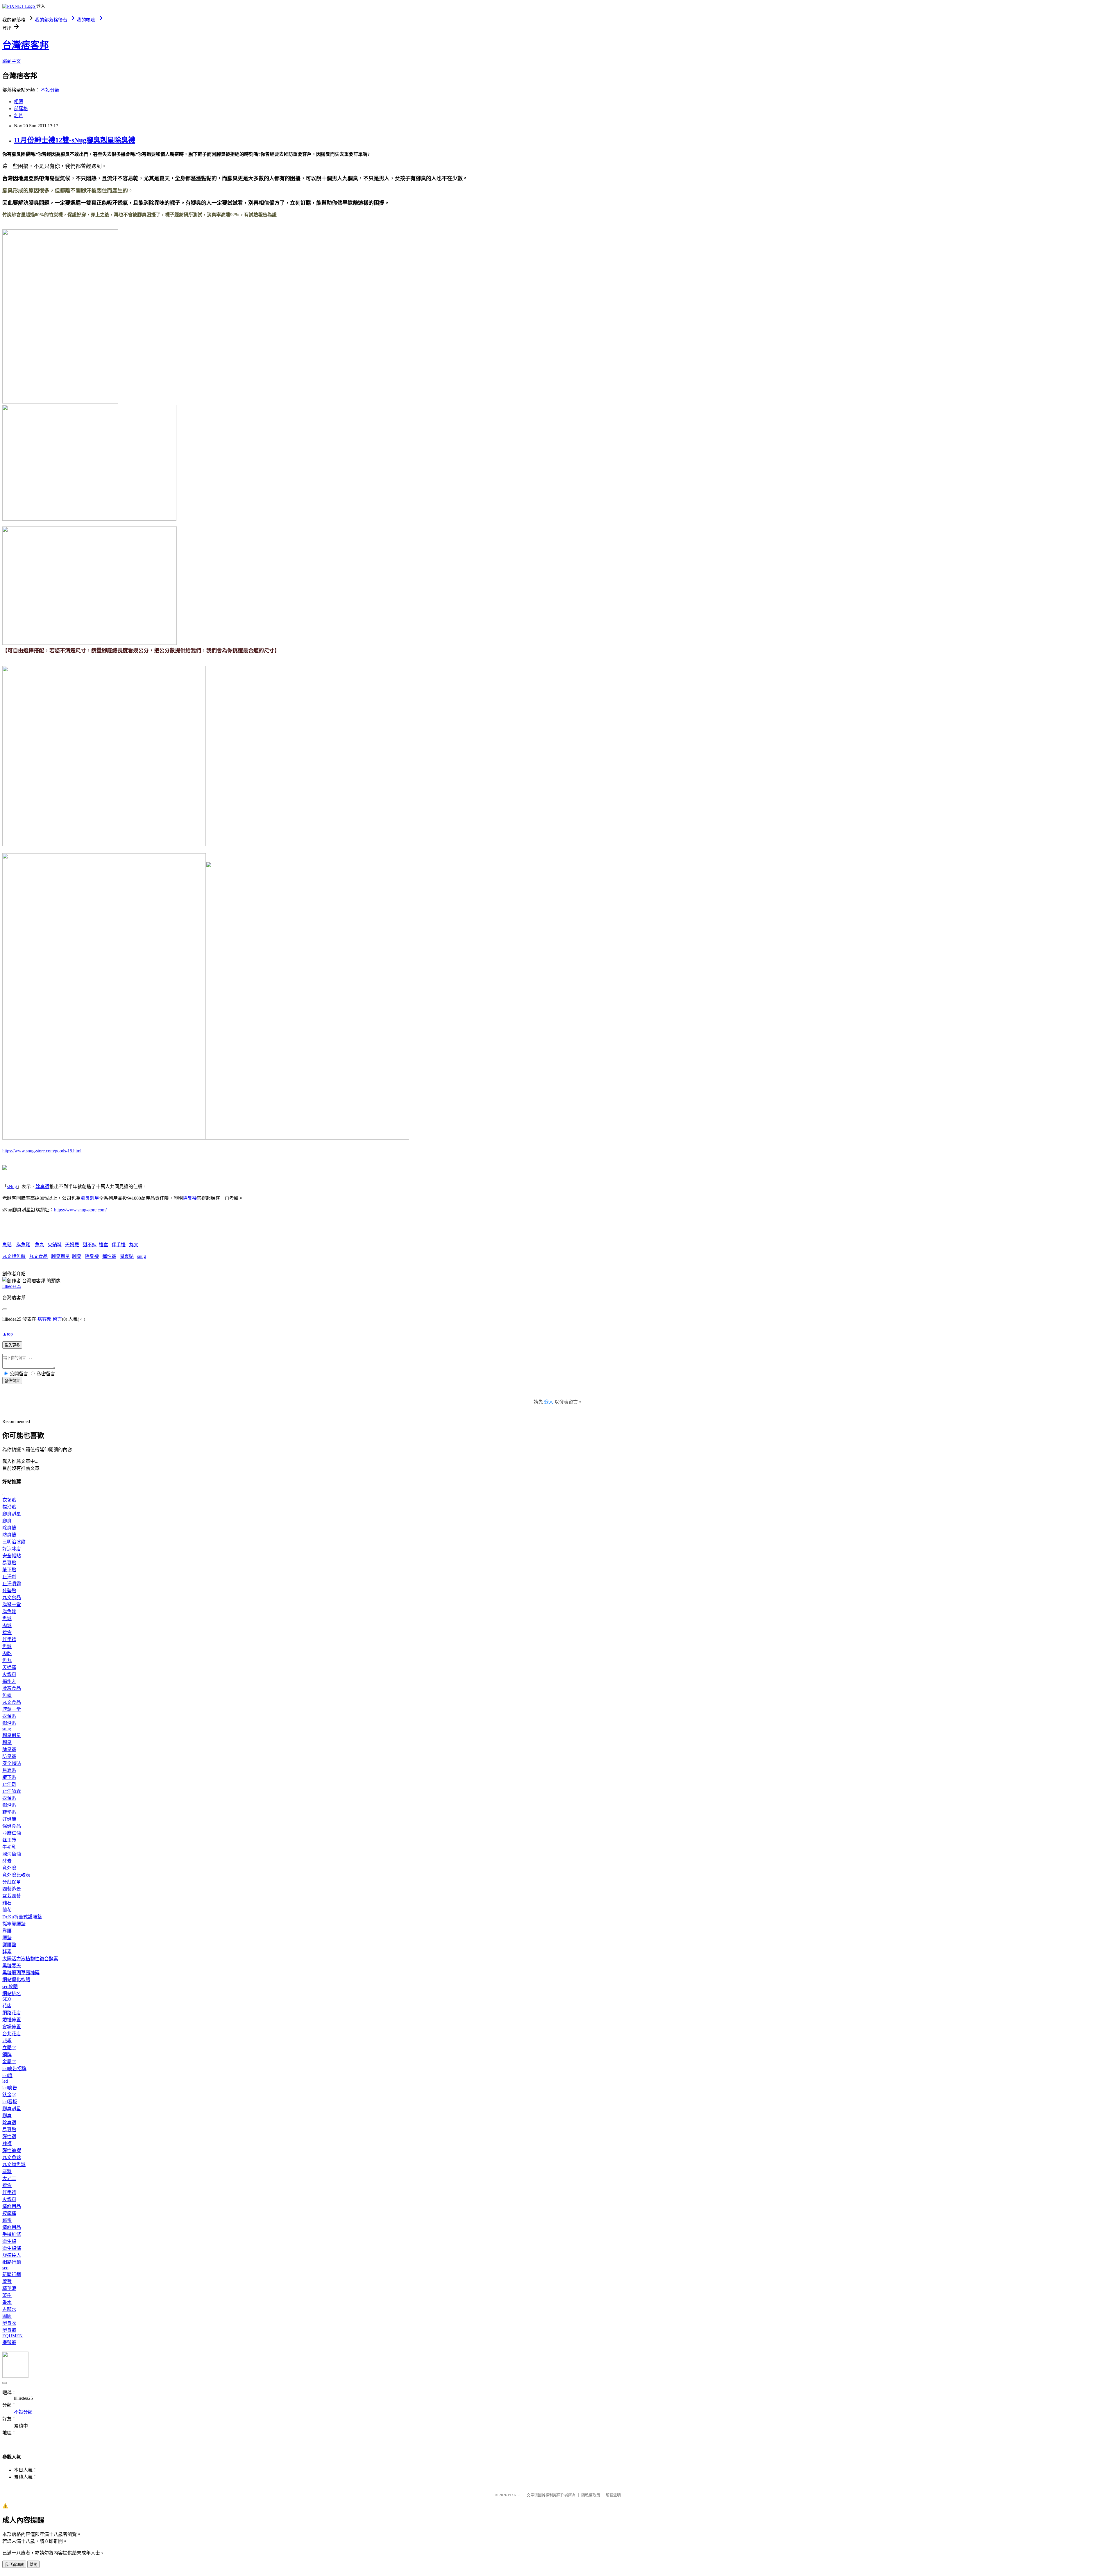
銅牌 (7, 2055)
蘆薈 (7, 2281)
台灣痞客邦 (26, 45)
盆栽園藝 (12, 1896)
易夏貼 (127, 1256)
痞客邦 (44, 1319)
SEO (7, 1999)
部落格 (21, 109)
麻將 (7, 2171)
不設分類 (50, 90)
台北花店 (12, 2034)
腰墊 (7, 1938)
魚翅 (7, 1695)
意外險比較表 (16, 1875)
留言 (57, 1319)
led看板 (10, 2102)
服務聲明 (613, 2495)
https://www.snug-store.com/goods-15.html (42, 1151)
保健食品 (12, 1826)
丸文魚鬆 (12, 2158)
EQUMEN (12, 2336)
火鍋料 (55, 1245)
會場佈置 (12, 2027)
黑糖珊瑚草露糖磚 (21, 1973)
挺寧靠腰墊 (14, 1924)
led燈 (7, 2076)
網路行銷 (12, 2262)
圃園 (7, 2316)
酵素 (7, 1861)
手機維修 (12, 2234)
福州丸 (9, 1681)
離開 (33, 2565)
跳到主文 (12, 61)
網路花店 (12, 2013)
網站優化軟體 (16, 1980)
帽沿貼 (9, 1507)
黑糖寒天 (12, 1966)
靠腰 (7, 1931)
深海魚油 (12, 1854)
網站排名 (12, 1994)
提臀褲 (9, 2342)
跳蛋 (7, 2220)
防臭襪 (9, 1535)
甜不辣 (90, 1245)
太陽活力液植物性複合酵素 (30, 1959)
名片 (19, 116)
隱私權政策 (591, 2495)
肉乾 (7, 1653)
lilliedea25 (12, 1286)
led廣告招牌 (14, 2069)
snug (142, 1256)
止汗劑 (9, 1577)
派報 (7, 2041)
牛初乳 (9, 1847)
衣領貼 (9, 1500)
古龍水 (9, 2309)
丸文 (134, 1245)
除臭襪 (42, 1187)
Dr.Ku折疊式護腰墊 (22, 1917)
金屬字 (9, 2062)
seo (5, 2268)
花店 (7, 2006)
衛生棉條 (12, 2248)
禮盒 (103, 1245)
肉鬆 (7, 1626)
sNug (12, 1187)
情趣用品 (12, 2206)
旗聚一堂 (12, 1605)
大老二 (9, 2178)
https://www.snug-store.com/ (80, 1210)
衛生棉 (9, 2241)
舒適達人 (12, 2255)
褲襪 (7, 2144)
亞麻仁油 (12, 1833)
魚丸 (40, 1245)
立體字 (9, 2048)
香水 (7, 2302)
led (5, 2081)
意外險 (9, 1868)
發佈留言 (12, 1381)
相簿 (19, 102)
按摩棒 (9, 2213)
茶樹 (7, 2295)
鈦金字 (9, 2095)
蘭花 (7, 1910)
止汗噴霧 (12, 1584)
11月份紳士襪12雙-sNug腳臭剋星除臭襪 (75, 140)
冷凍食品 (12, 1688)
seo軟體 (10, 1987)
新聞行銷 (12, 2274)
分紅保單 (12, 1882)
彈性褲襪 (12, 2151)
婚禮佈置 (12, 2020)
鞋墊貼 (9, 1591)
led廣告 (10, 2088)
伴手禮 (119, 1245)
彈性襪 (109, 1256)
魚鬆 (7, 1245)
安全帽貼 (12, 1556)
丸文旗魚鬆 (14, 1256)
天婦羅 (72, 1245)
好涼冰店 (12, 1549)
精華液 (9, 2288)
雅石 (7, 1903)
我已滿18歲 (14, 2565)
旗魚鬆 (23, 1245)
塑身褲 (9, 2330)
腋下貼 (9, 1570)
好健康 (9, 1819)
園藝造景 (12, 1889)
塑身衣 (9, 2323)
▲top (8, 1334)
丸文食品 (38, 1256)
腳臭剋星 (90, 1198)
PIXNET (515, 2495)
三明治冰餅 (14, 1542)
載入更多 (12, 1345)
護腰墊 (9, 1945)
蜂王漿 (9, 1840)
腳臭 (77, 1256)
